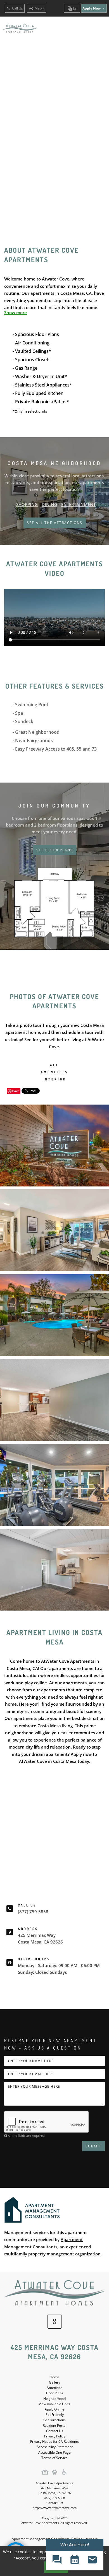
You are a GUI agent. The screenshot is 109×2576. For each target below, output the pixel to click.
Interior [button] (55, 1079)
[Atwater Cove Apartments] (54, 2293)
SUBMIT (93, 2146)
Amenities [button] (54, 1072)
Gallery (54, 2382)
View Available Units (54, 2404)
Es (74, 8)
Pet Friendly (55, 2415)
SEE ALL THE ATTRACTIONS (55, 523)
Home (54, 2377)
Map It (40, 8)
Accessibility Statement (55, 2447)
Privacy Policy (55, 2436)
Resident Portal (54, 2426)
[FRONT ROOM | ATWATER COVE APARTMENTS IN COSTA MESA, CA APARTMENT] (54, 1400)
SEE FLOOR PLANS (55, 850)
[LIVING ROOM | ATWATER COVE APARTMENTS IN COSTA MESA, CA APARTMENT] (54, 1230)
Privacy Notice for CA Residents (54, 2442)
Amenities (54, 2388)
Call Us (17, 8)
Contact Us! (55, 2503)
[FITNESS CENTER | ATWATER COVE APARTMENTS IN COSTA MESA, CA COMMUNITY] (54, 1485)
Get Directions (54, 2420)
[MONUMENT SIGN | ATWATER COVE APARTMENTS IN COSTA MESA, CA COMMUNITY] (54, 1146)
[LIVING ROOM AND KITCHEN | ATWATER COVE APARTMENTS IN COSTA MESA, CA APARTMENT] (54, 1570)
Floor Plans (55, 2393)
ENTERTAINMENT (78, 504)
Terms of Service (54, 2458)
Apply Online (54, 2409)
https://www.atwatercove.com (55, 2508)
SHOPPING (27, 504)
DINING (49, 504)
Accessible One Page (54, 2452)
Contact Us (55, 2431)
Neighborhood (54, 2399)
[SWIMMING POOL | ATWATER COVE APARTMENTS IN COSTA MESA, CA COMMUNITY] (54, 1315)
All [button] (54, 1065)
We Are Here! (75, 2545)
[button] (57, 2561)
